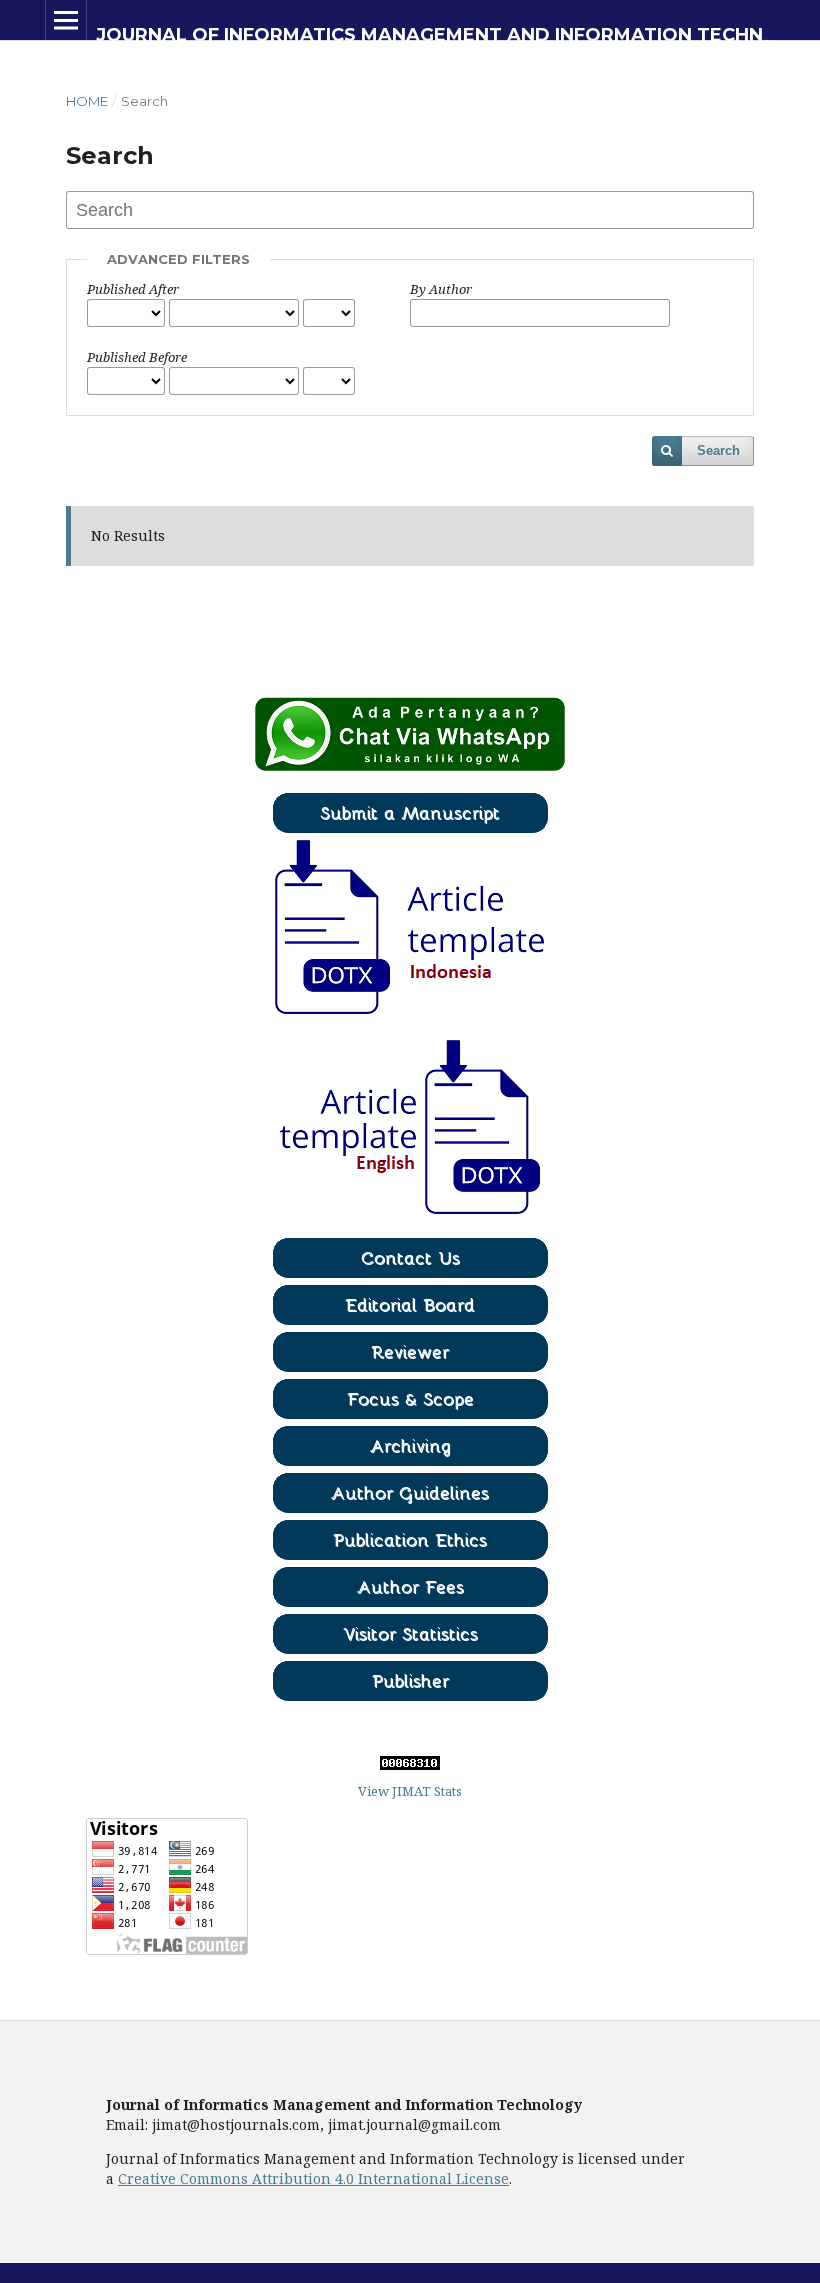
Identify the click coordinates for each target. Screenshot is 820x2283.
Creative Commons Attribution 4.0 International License (313, 2178)
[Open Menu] (66, 20)
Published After (133, 289)
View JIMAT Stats (410, 1791)
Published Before (137, 357)
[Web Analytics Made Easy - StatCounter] (410, 1765)
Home (87, 101)
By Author (441, 289)
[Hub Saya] (410, 766)
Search (718, 450)
